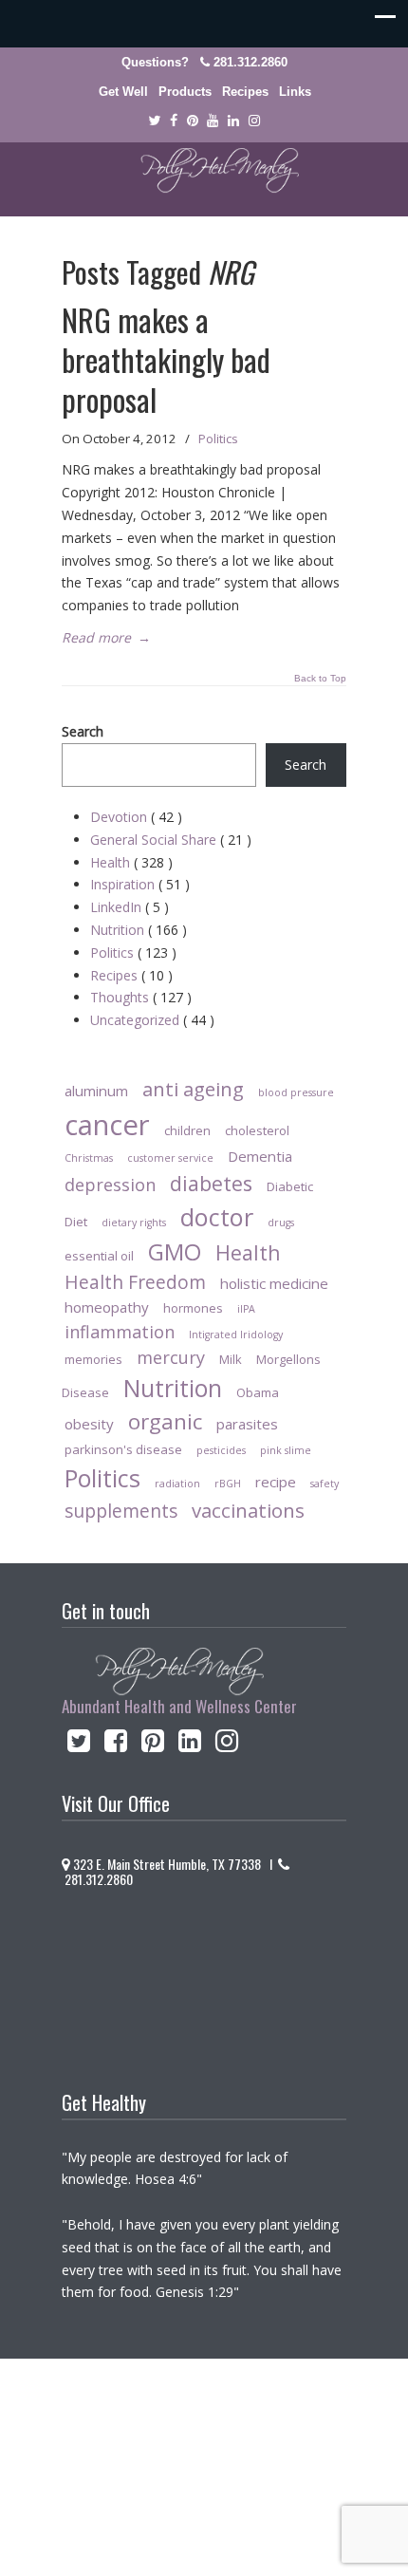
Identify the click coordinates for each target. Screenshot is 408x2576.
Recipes (245, 92)
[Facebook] (174, 121)
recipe (276, 1482)
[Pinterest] (193, 121)
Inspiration (140, 884)
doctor (217, 1217)
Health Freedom (135, 1282)
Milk (231, 1359)
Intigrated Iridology (236, 1335)
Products (185, 92)
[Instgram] (254, 121)
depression (110, 1185)
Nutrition (139, 930)
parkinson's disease (123, 1449)
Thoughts (141, 997)
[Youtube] (213, 121)
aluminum (96, 1091)
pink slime (286, 1450)
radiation (177, 1484)
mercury (171, 1357)
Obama (258, 1392)
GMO (175, 1251)
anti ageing (193, 1089)
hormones (193, 1308)
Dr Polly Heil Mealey (204, 171)
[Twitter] (154, 121)
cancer (107, 1125)
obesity (89, 1424)
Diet (76, 1222)
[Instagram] (227, 1745)
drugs (281, 1223)
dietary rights (134, 1223)
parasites (247, 1424)
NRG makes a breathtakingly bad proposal (166, 359)
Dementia (260, 1156)
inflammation (120, 1332)
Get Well (123, 92)
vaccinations (248, 1510)
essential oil (99, 1256)
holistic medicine (274, 1283)
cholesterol (257, 1130)
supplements (121, 1511)
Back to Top (320, 679)
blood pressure (296, 1092)
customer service (170, 1158)
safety (325, 1484)
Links (295, 92)
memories (93, 1359)
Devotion (136, 817)
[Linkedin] (233, 121)
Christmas (89, 1158)
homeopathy (107, 1307)
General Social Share (171, 840)
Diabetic (290, 1186)
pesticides (221, 1450)
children (187, 1130)
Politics (218, 439)
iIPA (246, 1309)
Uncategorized (152, 1020)
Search (83, 731)
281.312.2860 (250, 62)
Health (131, 862)
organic (165, 1421)
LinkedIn (130, 907)
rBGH (228, 1484)
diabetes (211, 1183)
